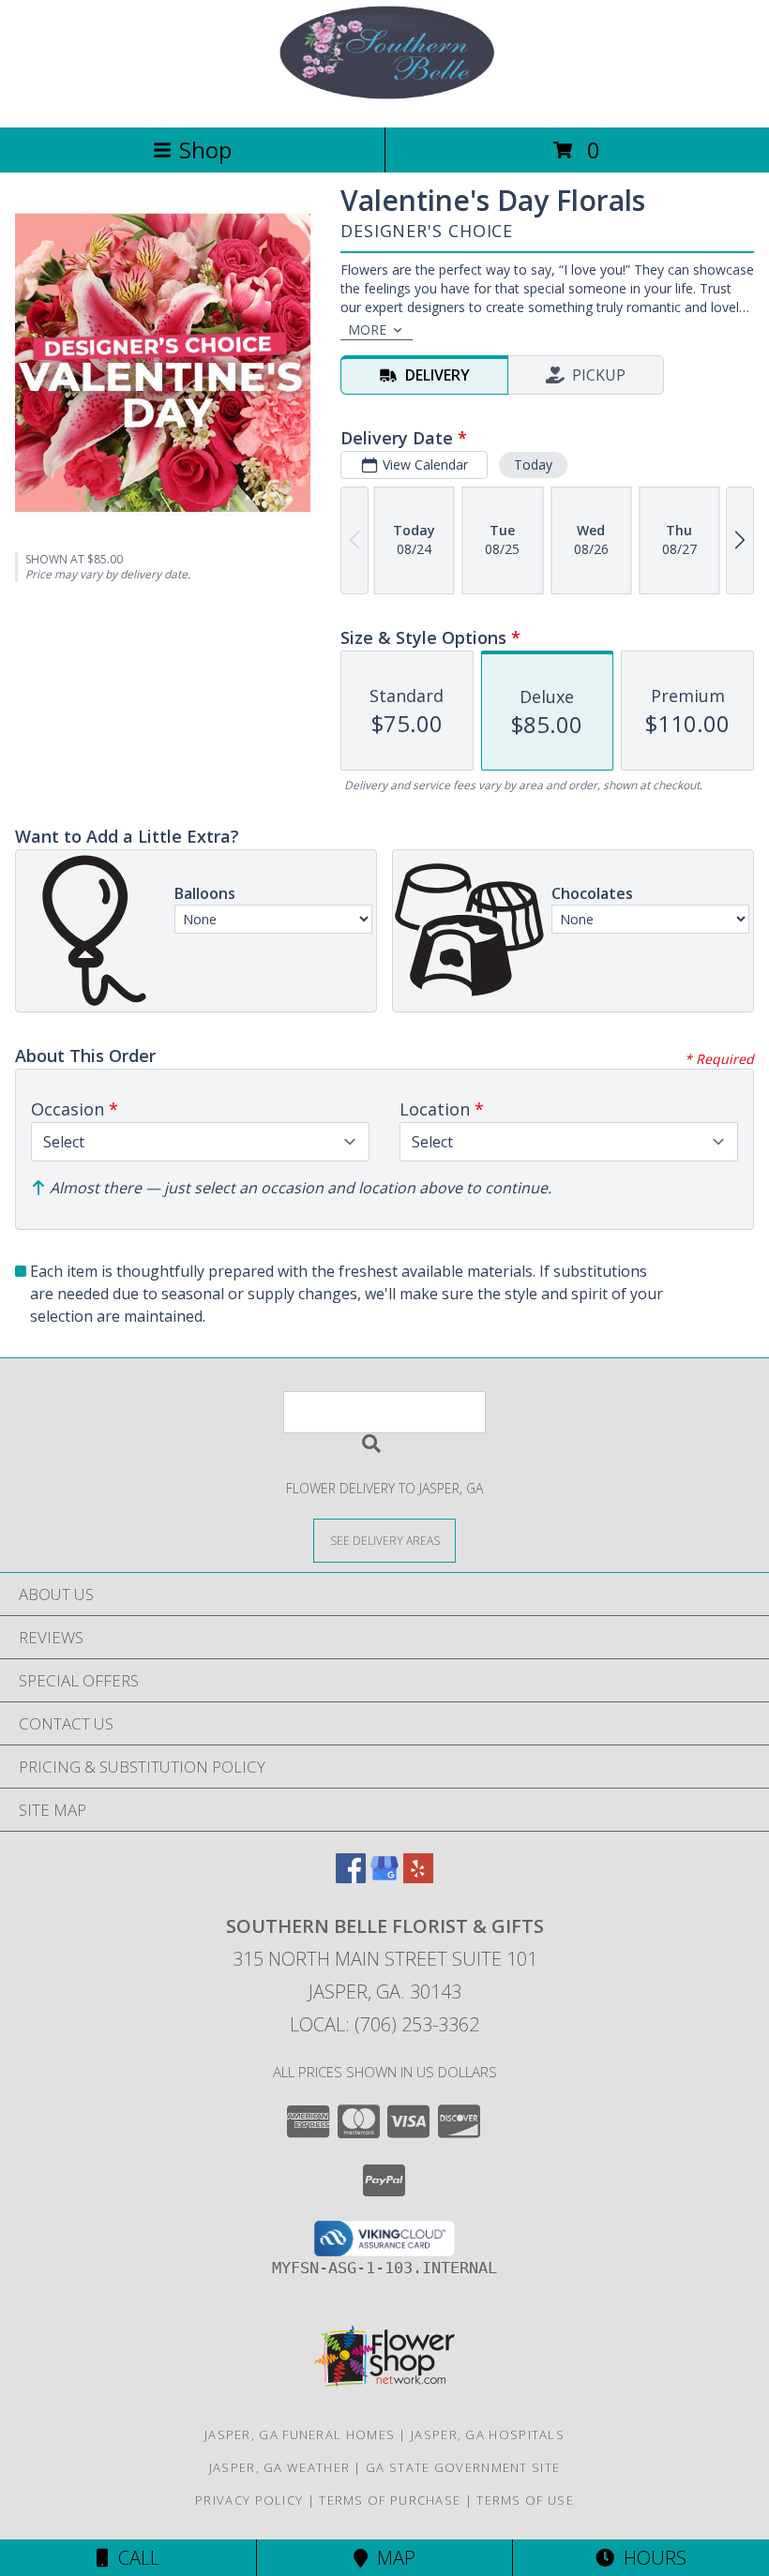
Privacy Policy (249, 2500)
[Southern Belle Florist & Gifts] (384, 100)
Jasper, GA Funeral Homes (300, 2434)
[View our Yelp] (418, 1877)
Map (392, 2558)
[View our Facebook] (351, 1877)
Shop (205, 150)
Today (533, 464)
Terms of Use (525, 2500)
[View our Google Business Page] (384, 1877)
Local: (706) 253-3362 (384, 2024)
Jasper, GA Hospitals (488, 2434)
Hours (650, 2558)
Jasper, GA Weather (279, 2467)
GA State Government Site (463, 2467)
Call (134, 2558)
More (367, 329)
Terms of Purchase (390, 2500)
